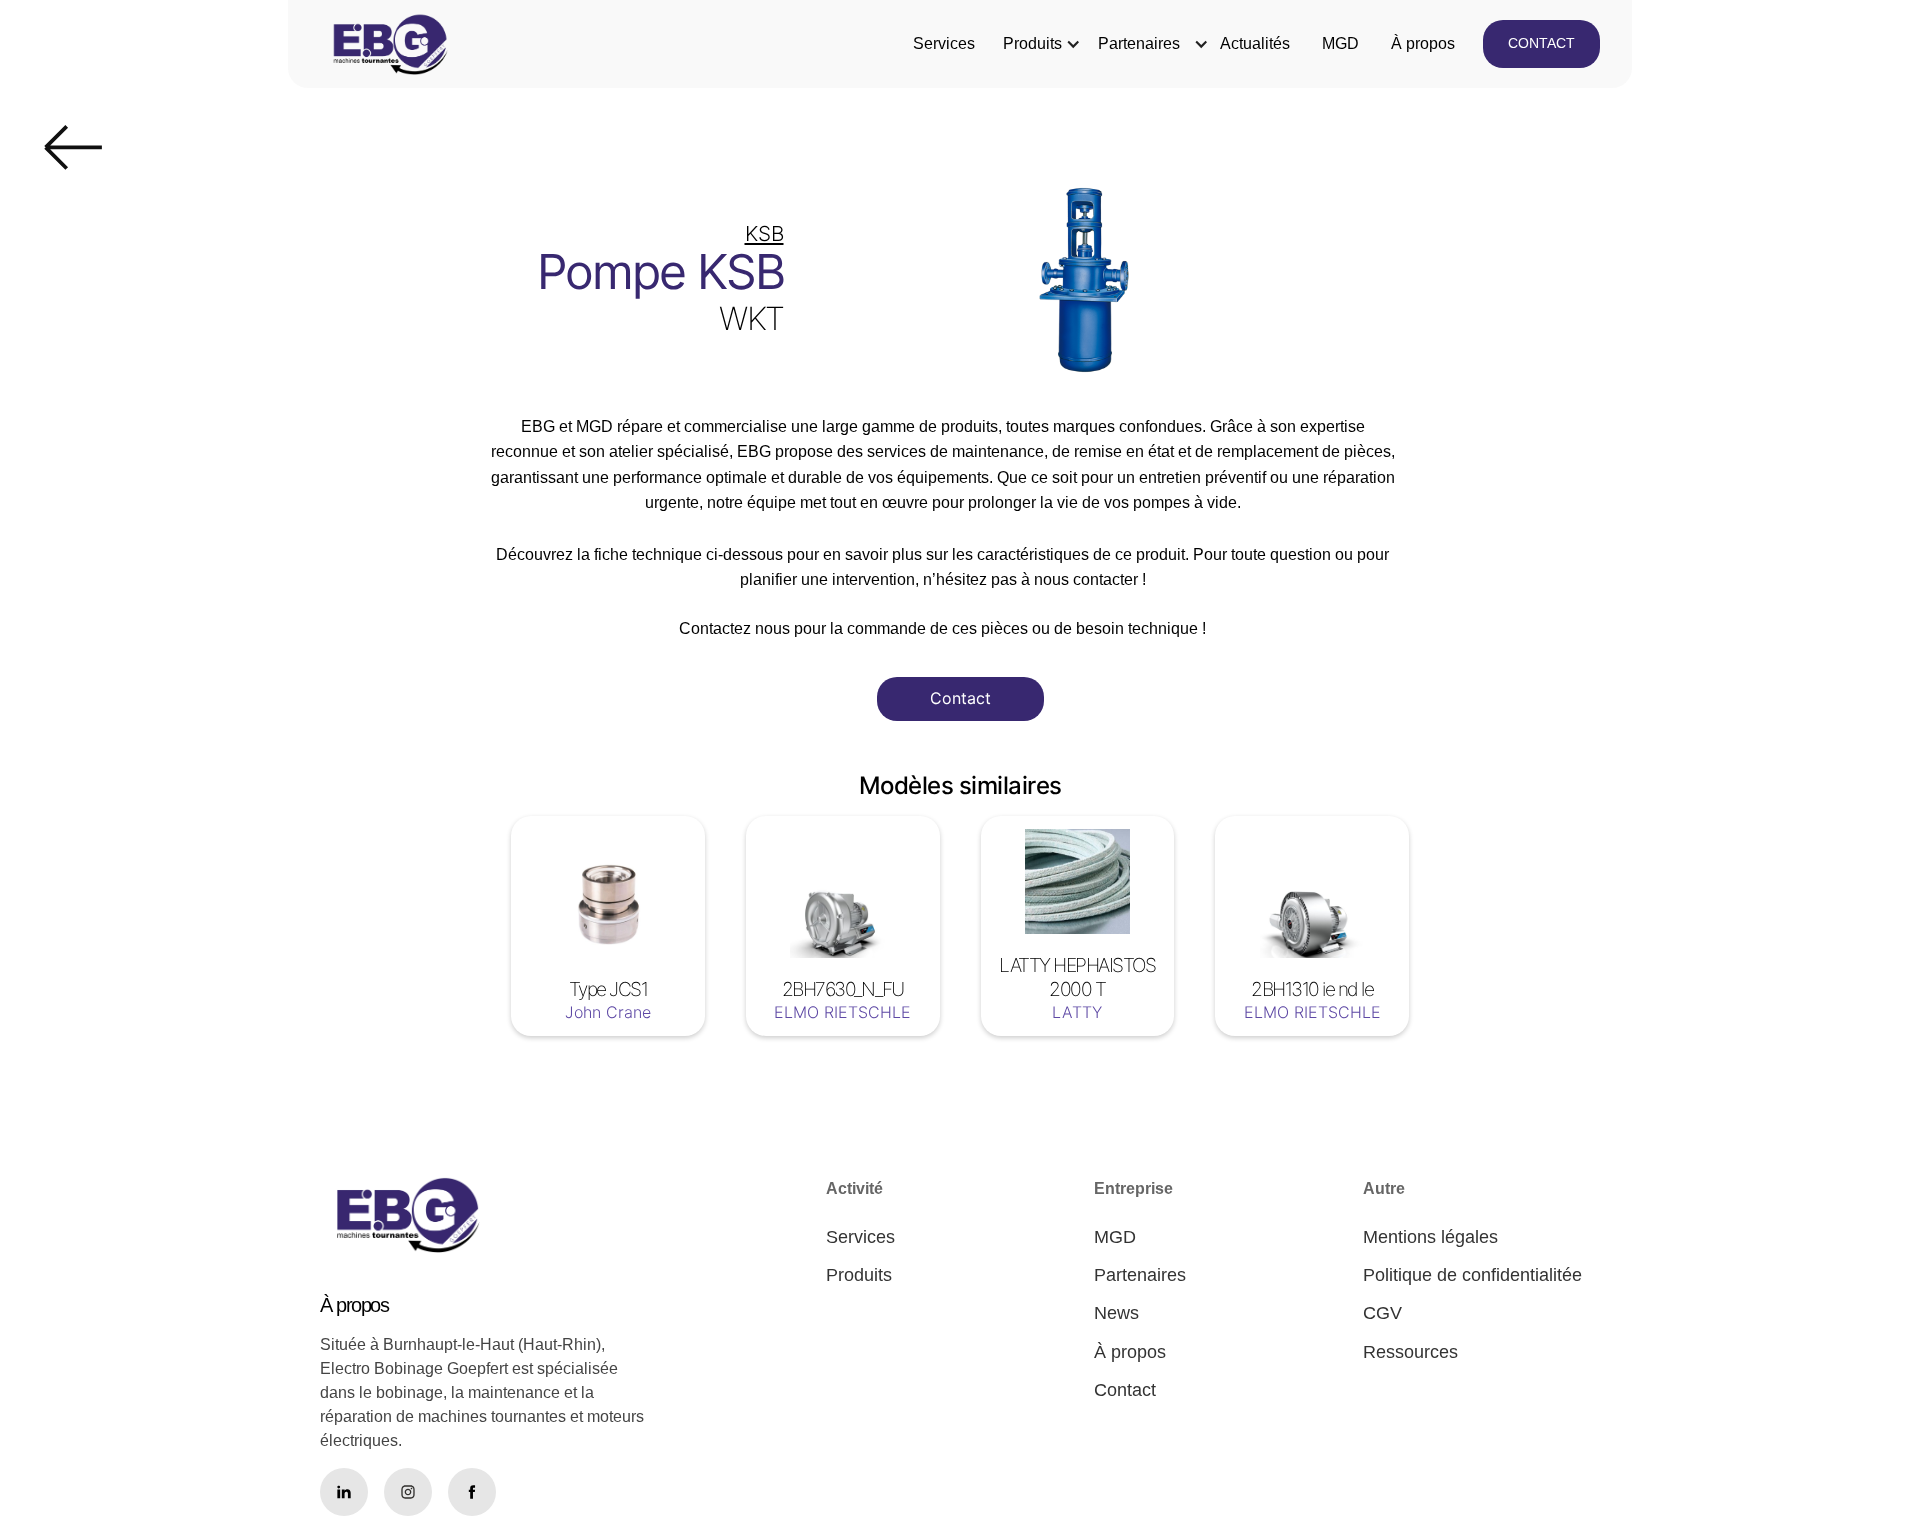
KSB (764, 233)
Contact (960, 698)
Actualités (1255, 43)
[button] (1032, 44)
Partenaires (1139, 43)
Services (944, 43)
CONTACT (1541, 43)
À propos (1423, 43)
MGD (1340, 43)
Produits (1032, 43)
